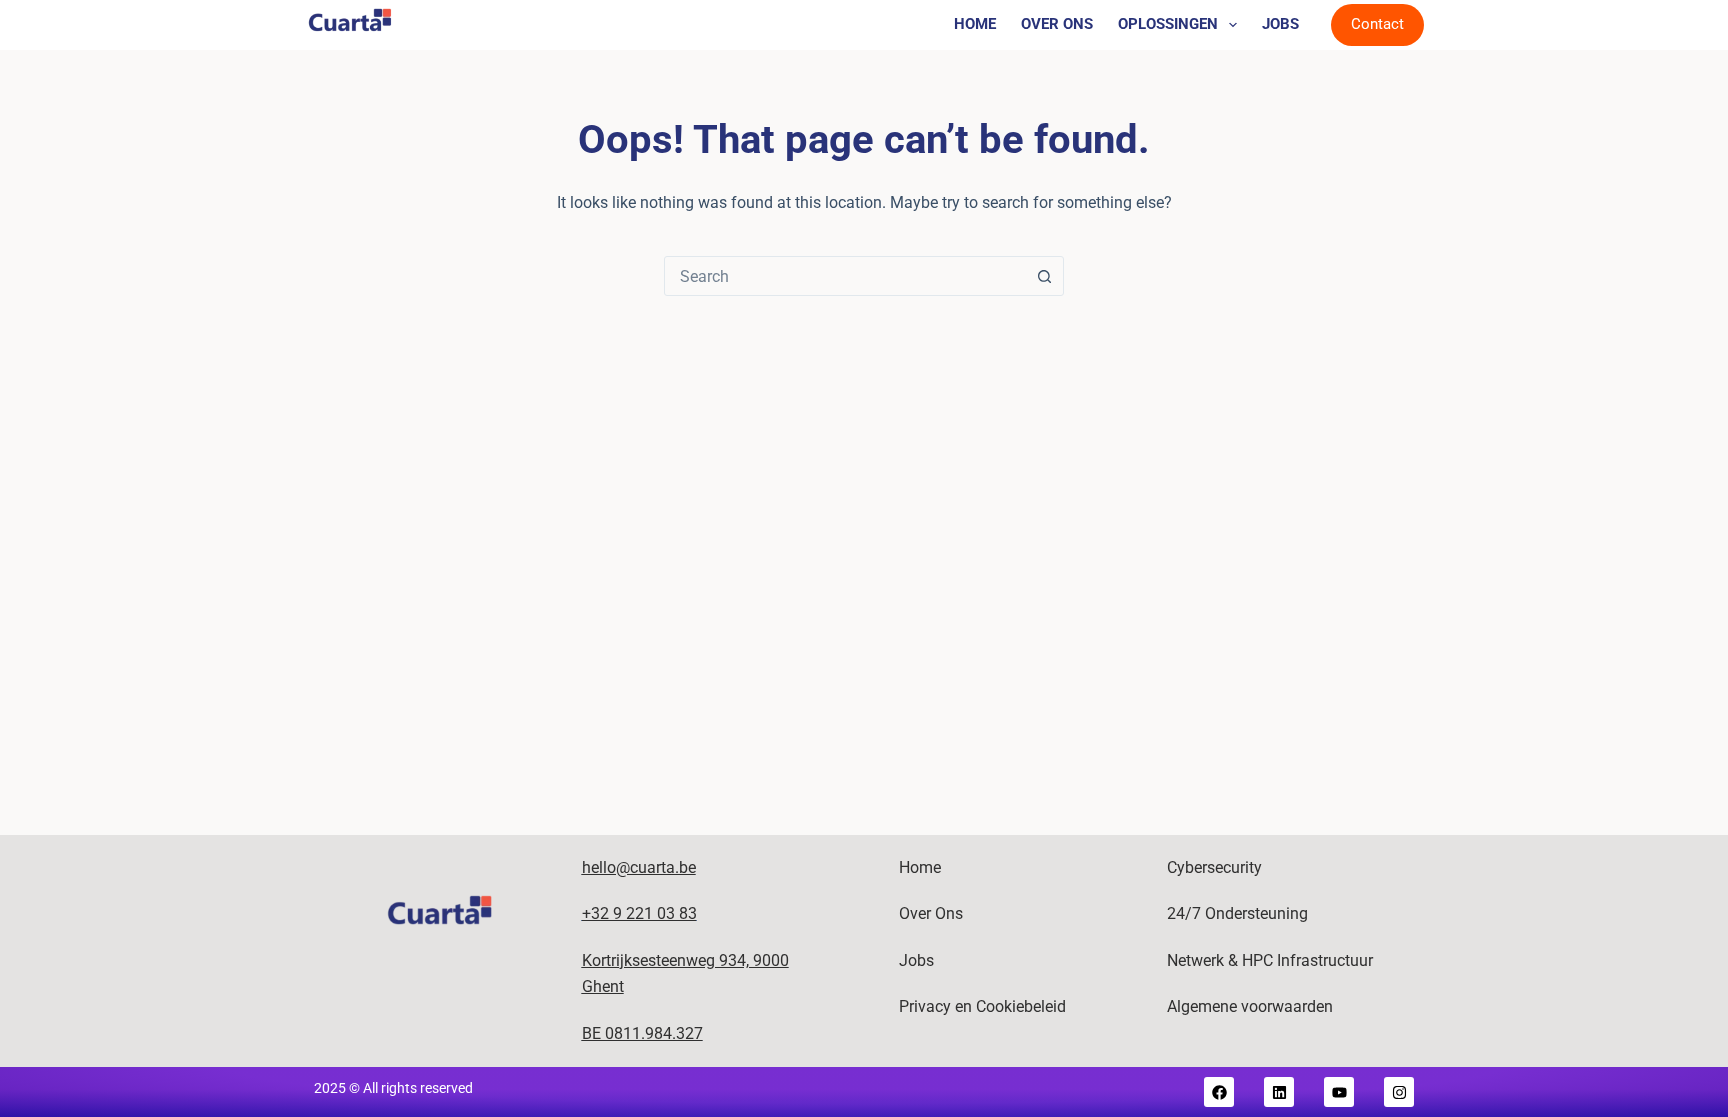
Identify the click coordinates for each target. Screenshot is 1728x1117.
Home (975, 24)
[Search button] (1044, 276)
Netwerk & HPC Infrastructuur (1270, 960)
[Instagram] (1399, 1092)
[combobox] (845, 276)
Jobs (1280, 24)
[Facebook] (1219, 1092)
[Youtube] (1339, 1092)
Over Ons (1057, 24)
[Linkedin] (1279, 1092)
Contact (1377, 24)
